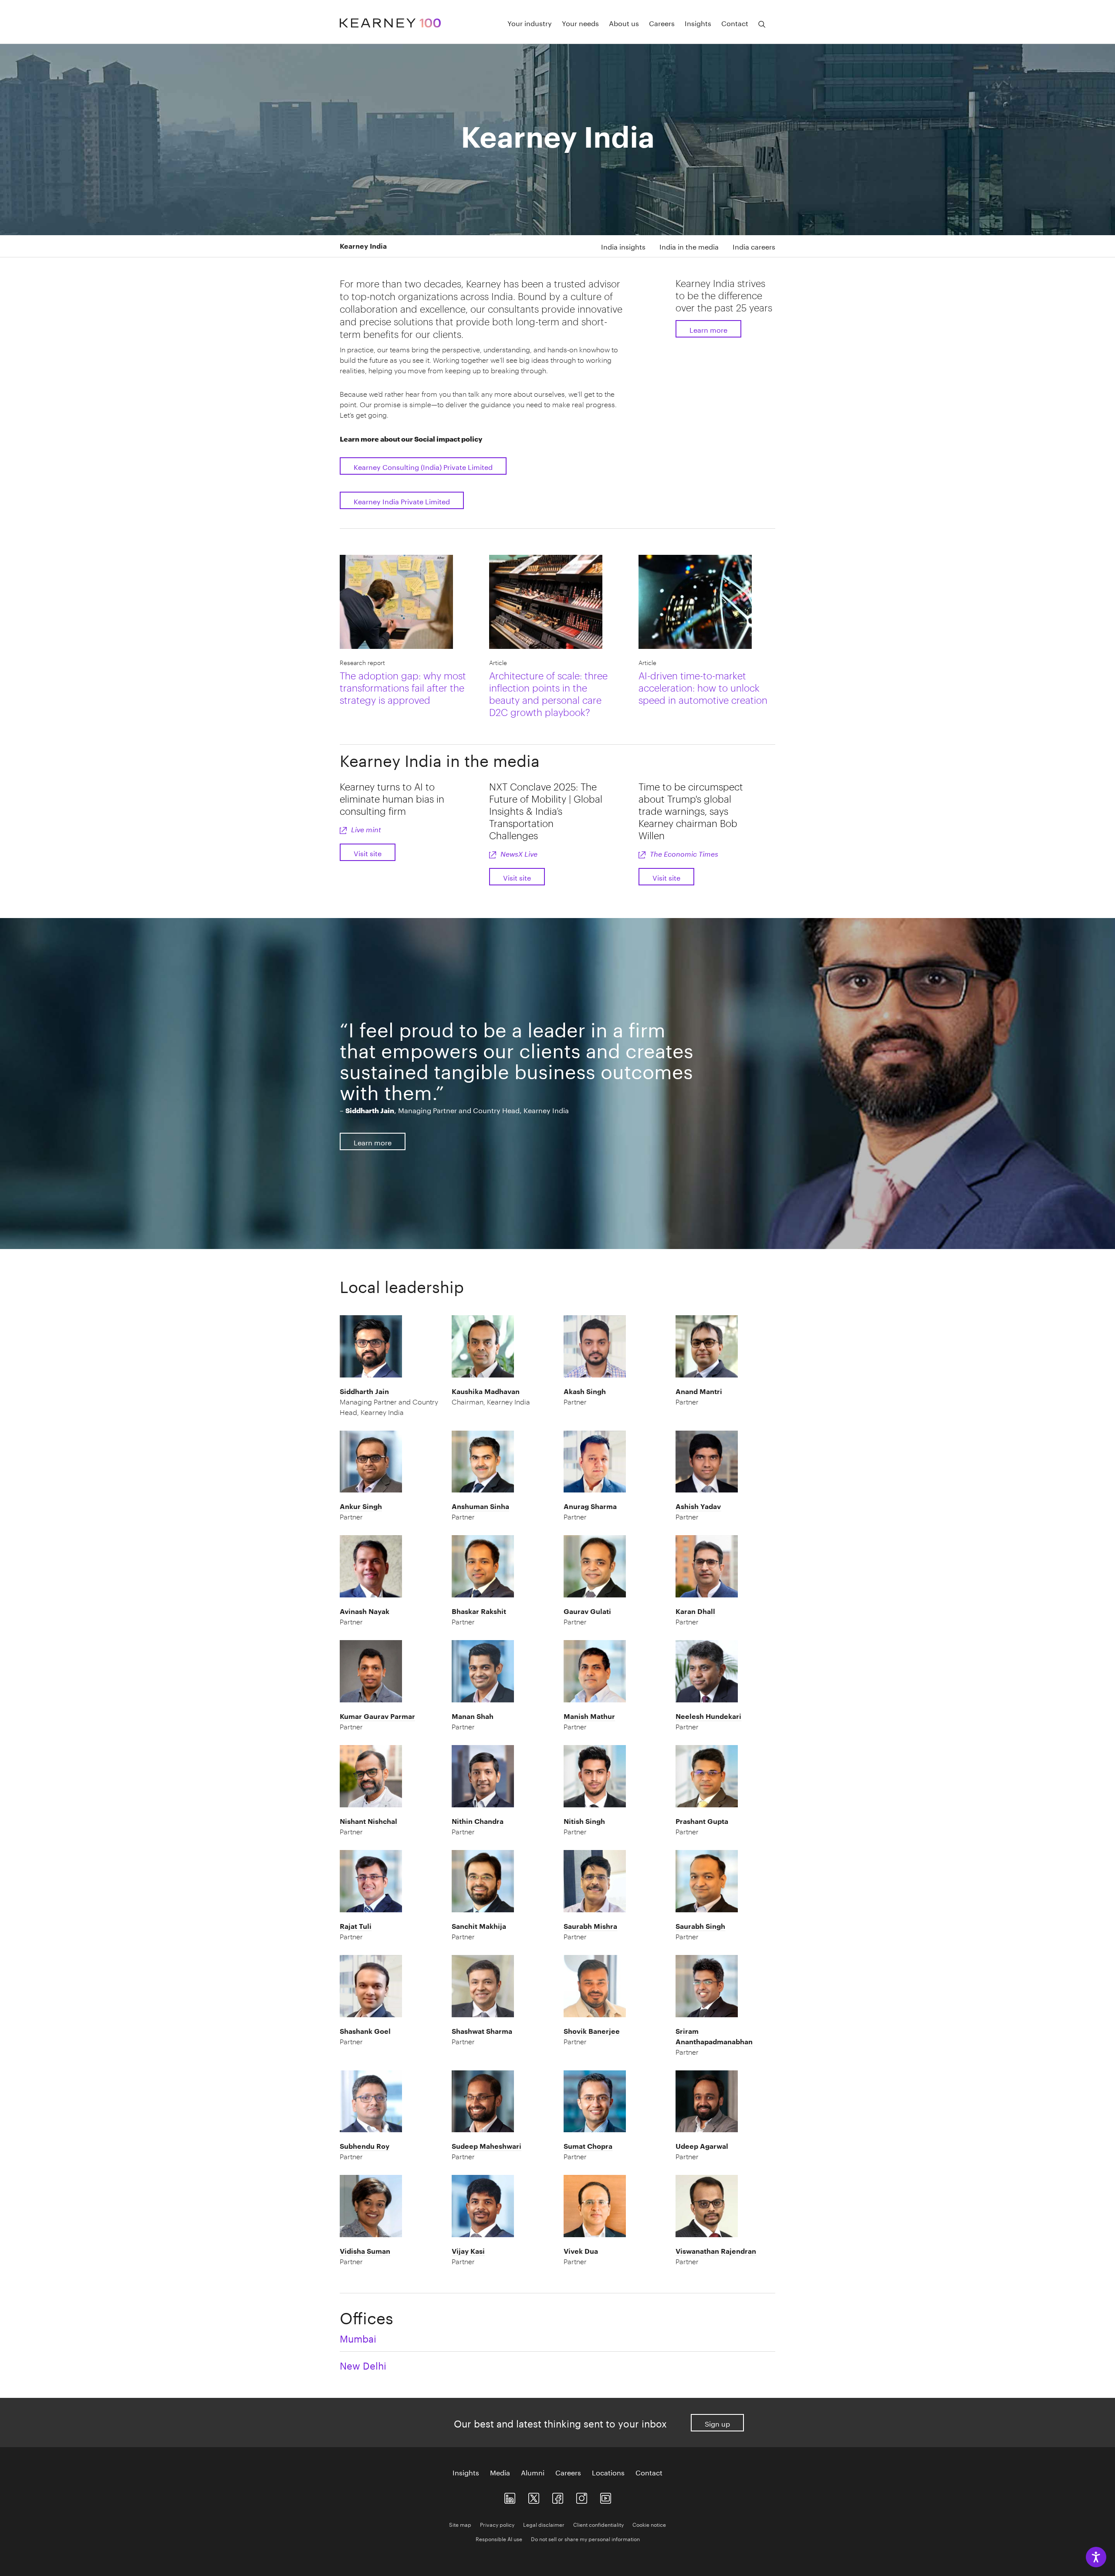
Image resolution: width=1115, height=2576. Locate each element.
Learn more (708, 329)
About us (624, 23)
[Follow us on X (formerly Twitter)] (534, 2497)
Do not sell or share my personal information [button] (585, 2538)
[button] (390, 1402)
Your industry (530, 23)
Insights (698, 23)
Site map (460, 2524)
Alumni (533, 2472)
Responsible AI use (499, 2538)
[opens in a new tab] (582, 2497)
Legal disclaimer (544, 2524)
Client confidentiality (598, 2524)
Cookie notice (649, 2524)
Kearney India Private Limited (402, 501)
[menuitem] (616, 246)
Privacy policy (497, 2524)
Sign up (717, 2423)
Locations (608, 2472)
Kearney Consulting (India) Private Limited (423, 466)
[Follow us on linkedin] (510, 2497)
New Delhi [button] (363, 2364)
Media (500, 2472)
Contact (735, 23)
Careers (662, 23)
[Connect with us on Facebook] (558, 2497)
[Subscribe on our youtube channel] (606, 2497)
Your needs (580, 23)
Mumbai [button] (358, 2337)
